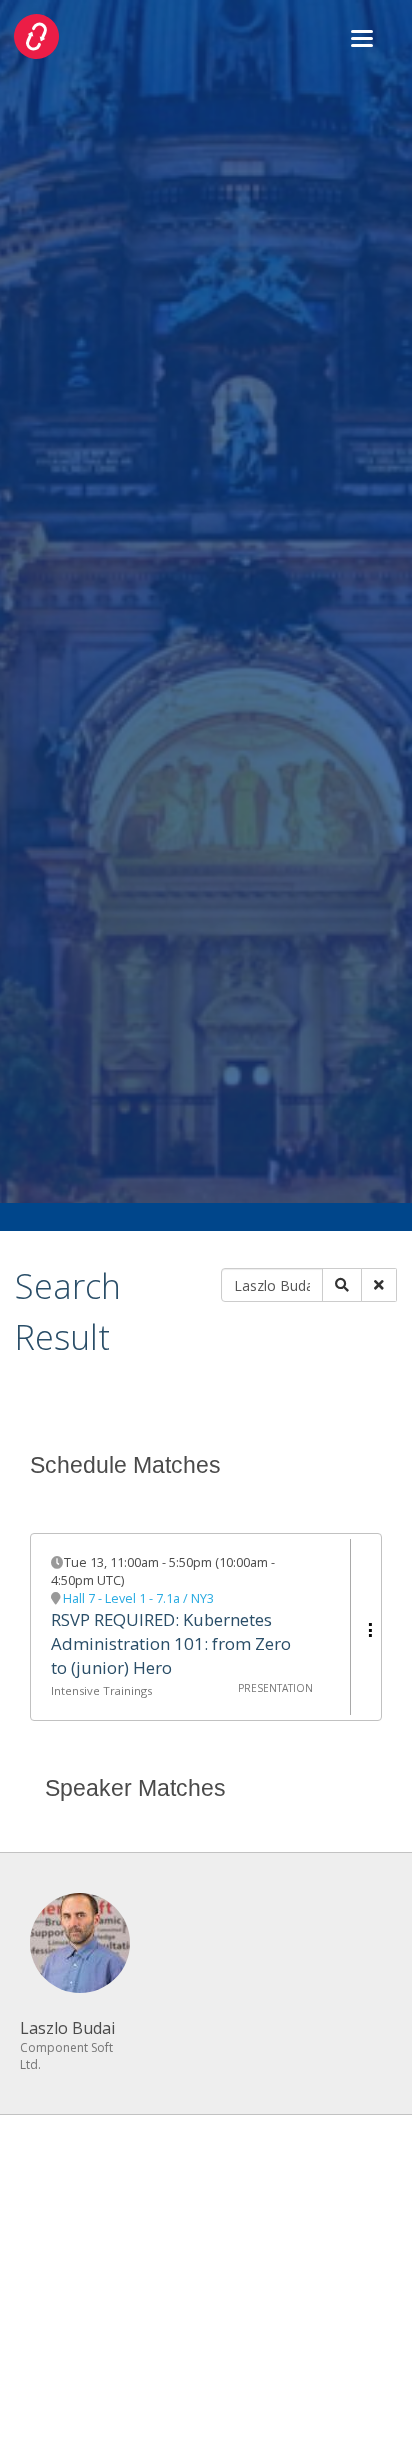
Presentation (275, 1688)
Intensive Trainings (101, 1690)
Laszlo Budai (67, 2028)
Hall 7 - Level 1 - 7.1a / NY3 (138, 1598)
